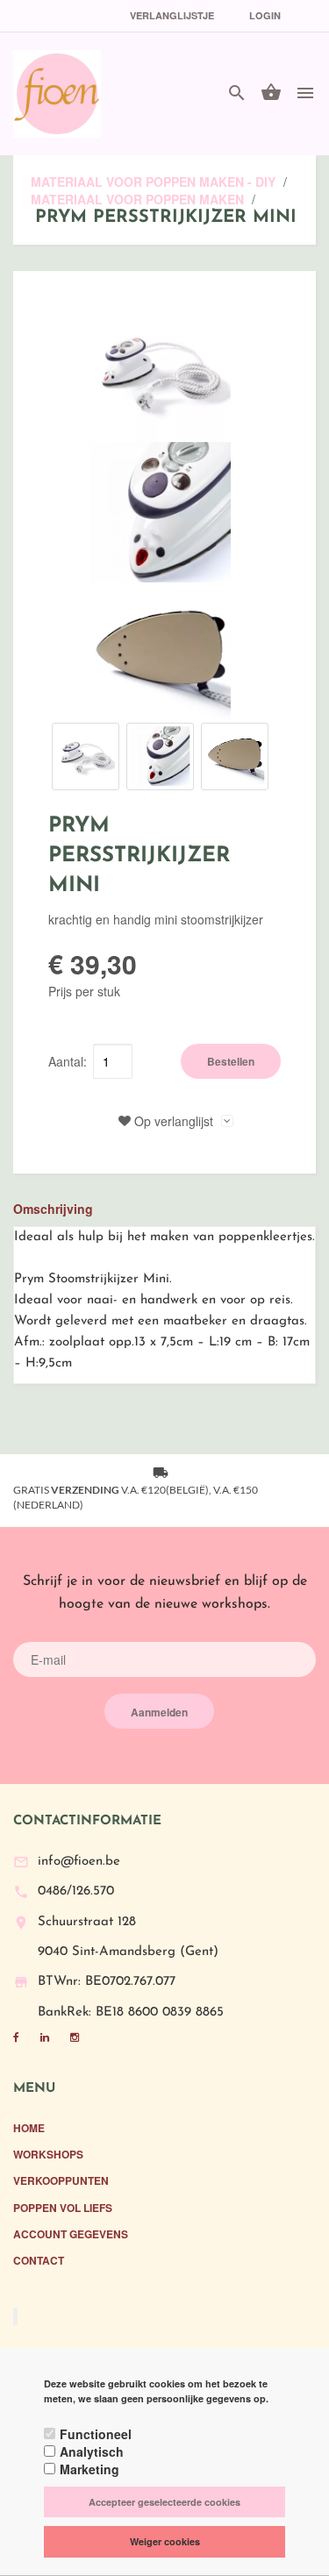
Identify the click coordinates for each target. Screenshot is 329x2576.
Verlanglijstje (172, 15)
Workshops (48, 2154)
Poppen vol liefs (63, 2208)
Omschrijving (53, 1209)
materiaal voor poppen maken (139, 199)
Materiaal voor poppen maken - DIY (153, 182)
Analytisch (92, 2451)
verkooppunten (61, 2180)
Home (29, 2128)
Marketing (89, 2469)
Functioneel (96, 2434)
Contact (39, 2260)
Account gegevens (71, 2234)
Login (265, 15)
